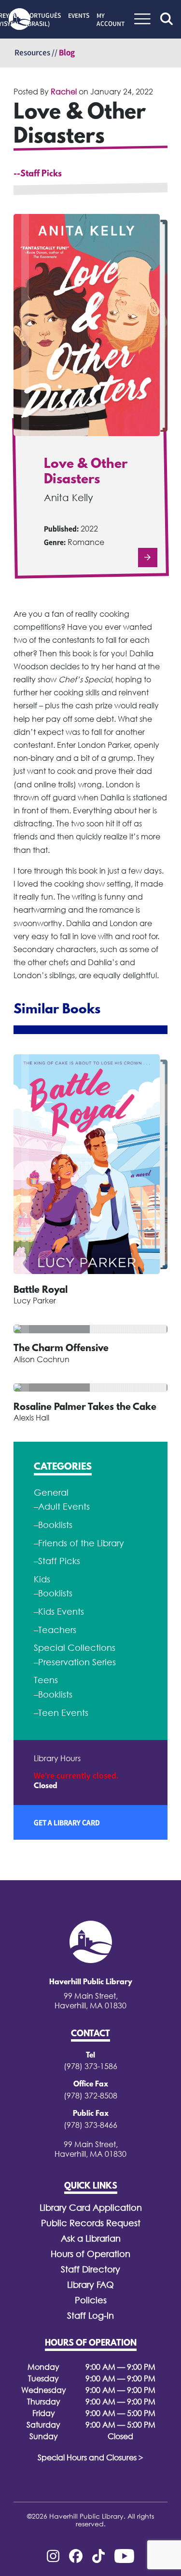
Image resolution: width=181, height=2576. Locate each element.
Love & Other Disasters (86, 472)
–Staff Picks (57, 1561)
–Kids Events (59, 1612)
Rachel (64, 92)
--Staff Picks (38, 174)
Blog (67, 53)
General (51, 1493)
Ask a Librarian (91, 2238)
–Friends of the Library (79, 1543)
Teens (46, 1680)
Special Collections (75, 1648)
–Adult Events (62, 1507)
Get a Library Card (67, 1822)
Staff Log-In (90, 2316)
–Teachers (55, 1630)
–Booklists (53, 1525)
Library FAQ (90, 2285)
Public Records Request (91, 2223)
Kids (42, 1579)
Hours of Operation (90, 2254)
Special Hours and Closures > (90, 2457)
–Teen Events (61, 1713)
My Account (111, 20)
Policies (91, 2300)
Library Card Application (91, 2208)
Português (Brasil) (43, 20)
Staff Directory (90, 2269)
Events (79, 15)
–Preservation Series (75, 1662)
